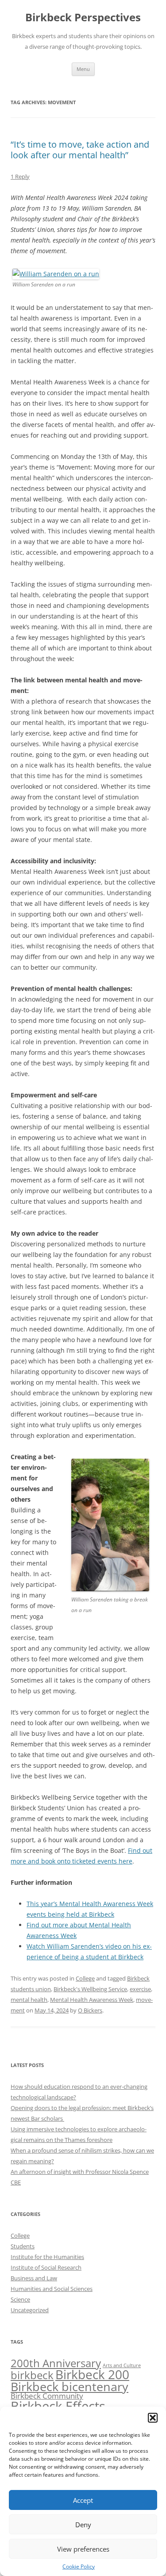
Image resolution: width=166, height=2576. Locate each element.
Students (23, 2246)
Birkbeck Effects (58, 2406)
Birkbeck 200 (92, 2374)
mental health (29, 2000)
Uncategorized (30, 2310)
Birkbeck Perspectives (83, 18)
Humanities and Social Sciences (52, 2289)
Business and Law (34, 2278)
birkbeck (32, 2375)
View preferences (83, 2549)
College (85, 1978)
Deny (83, 2525)
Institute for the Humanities (47, 2257)
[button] (153, 2418)
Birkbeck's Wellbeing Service (90, 1989)
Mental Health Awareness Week (92, 2000)
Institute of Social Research (46, 2267)
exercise (140, 1989)
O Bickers (90, 2010)
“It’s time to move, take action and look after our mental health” (80, 150)
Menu (83, 69)
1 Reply (20, 176)
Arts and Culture (122, 2365)
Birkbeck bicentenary (69, 2387)
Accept (83, 2500)
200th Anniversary (56, 2363)
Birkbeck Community (47, 2396)
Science (20, 2299)
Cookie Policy (79, 2566)
